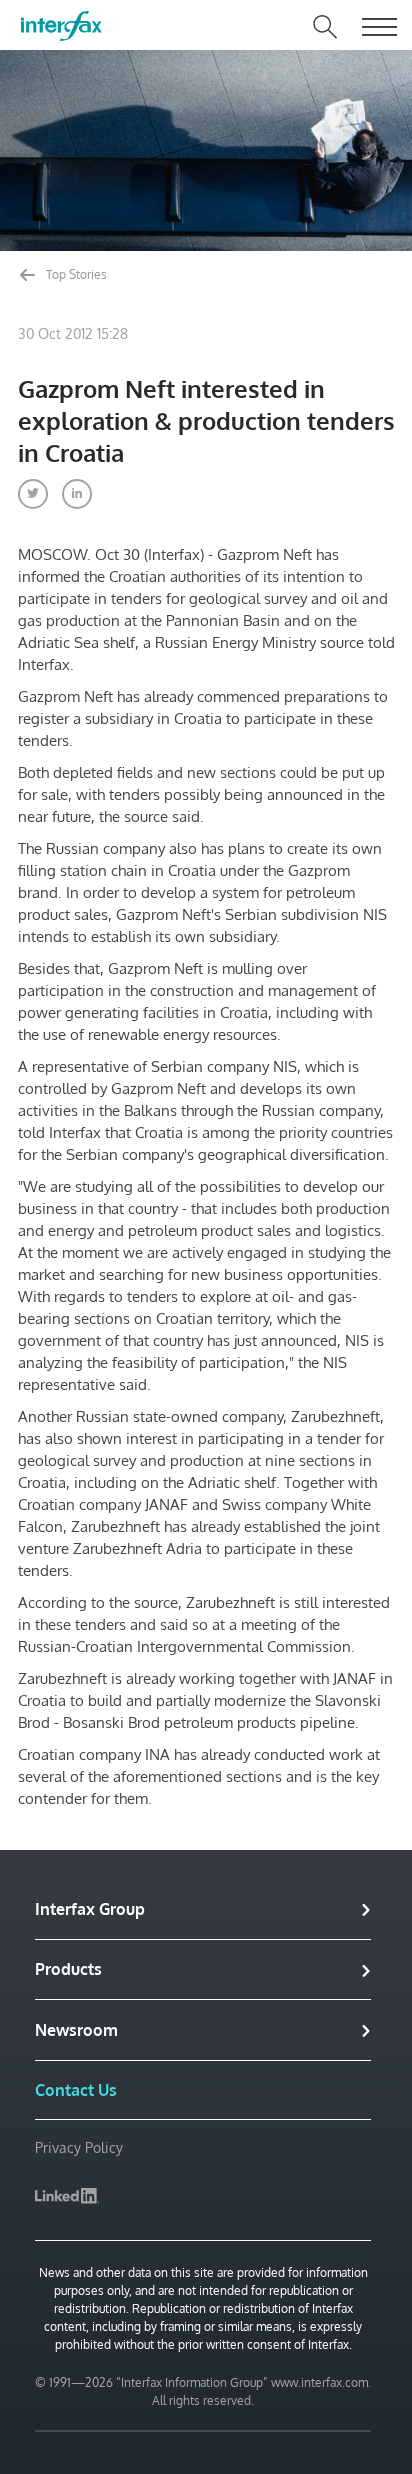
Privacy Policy (79, 2147)
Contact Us (76, 2090)
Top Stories (75, 274)
